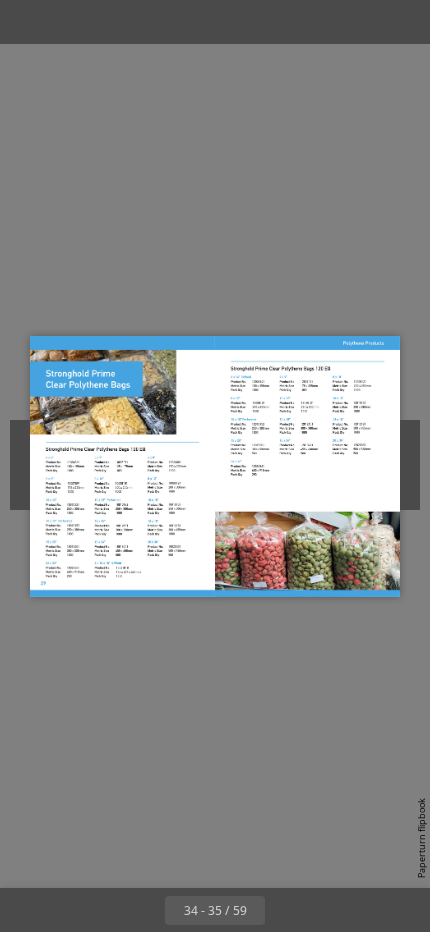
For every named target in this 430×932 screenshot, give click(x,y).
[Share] (358, 22)
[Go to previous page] (143, 910)
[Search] (72, 22)
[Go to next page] (287, 910)
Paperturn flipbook (421, 838)
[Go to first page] (99, 910)
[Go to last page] (331, 910)
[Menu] (28, 22)
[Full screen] (402, 22)
